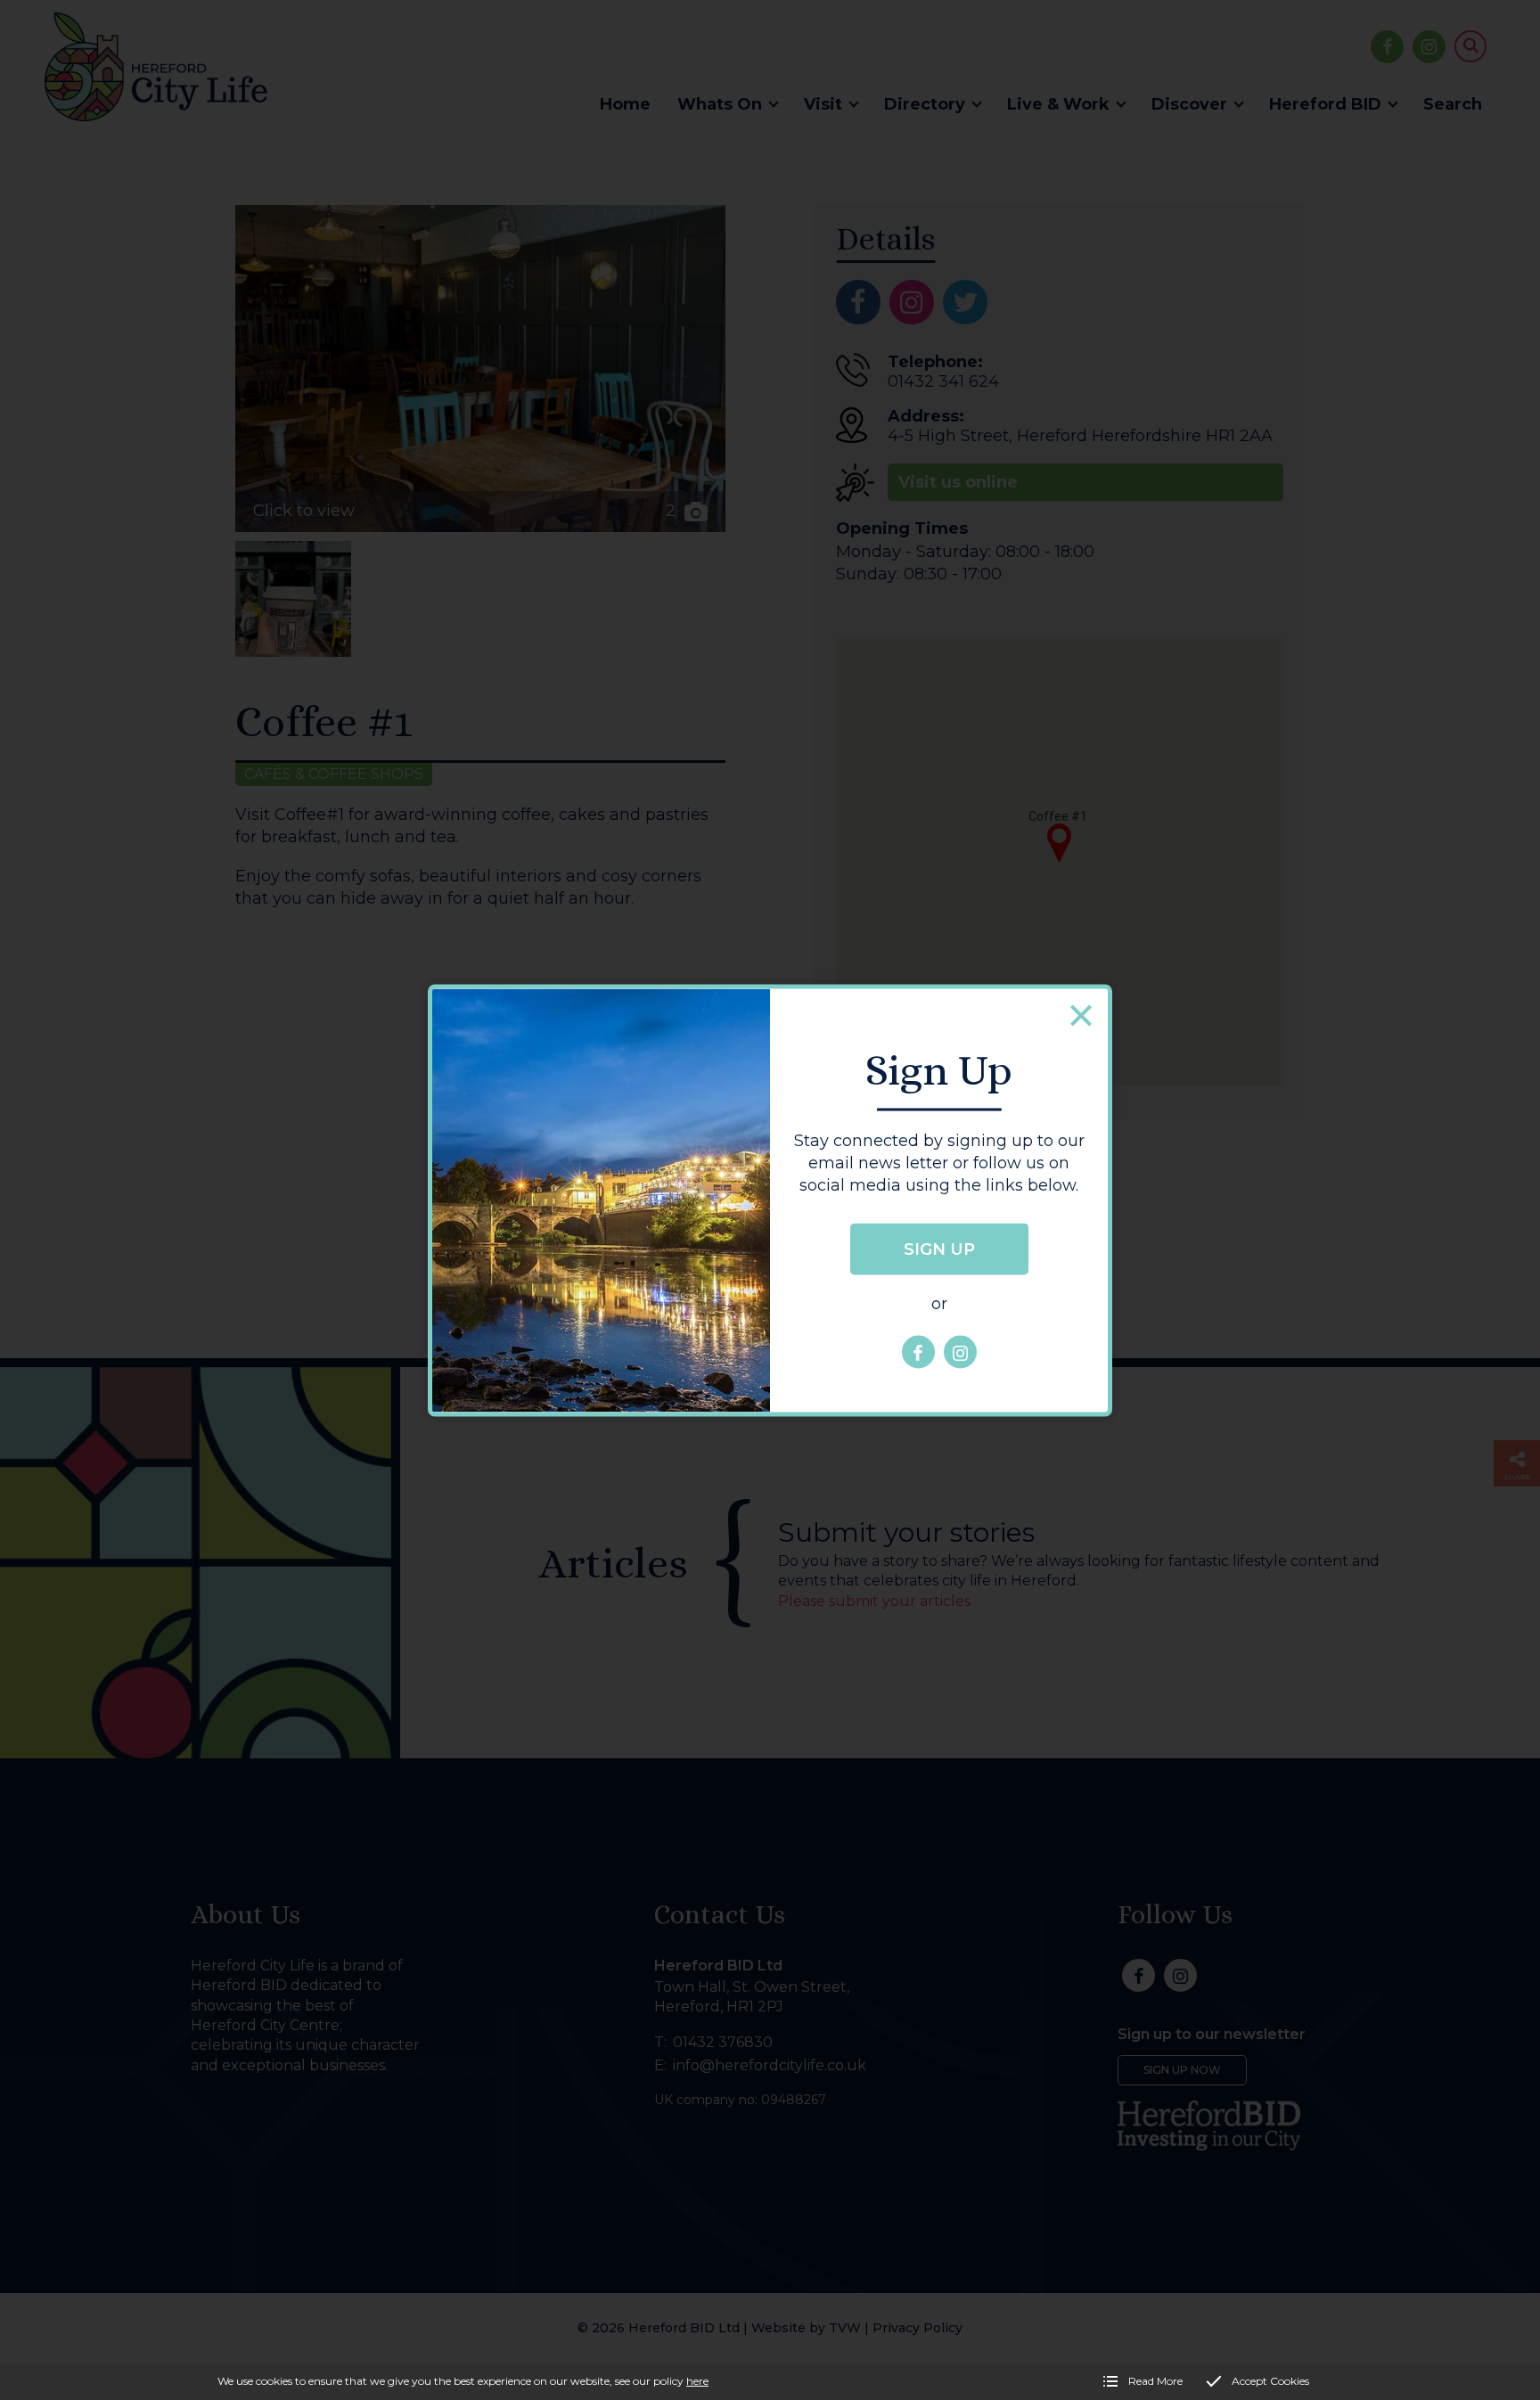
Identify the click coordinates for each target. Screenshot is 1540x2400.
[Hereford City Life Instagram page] (960, 1352)
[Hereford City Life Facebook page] (918, 1352)
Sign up (939, 1249)
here (697, 2381)
